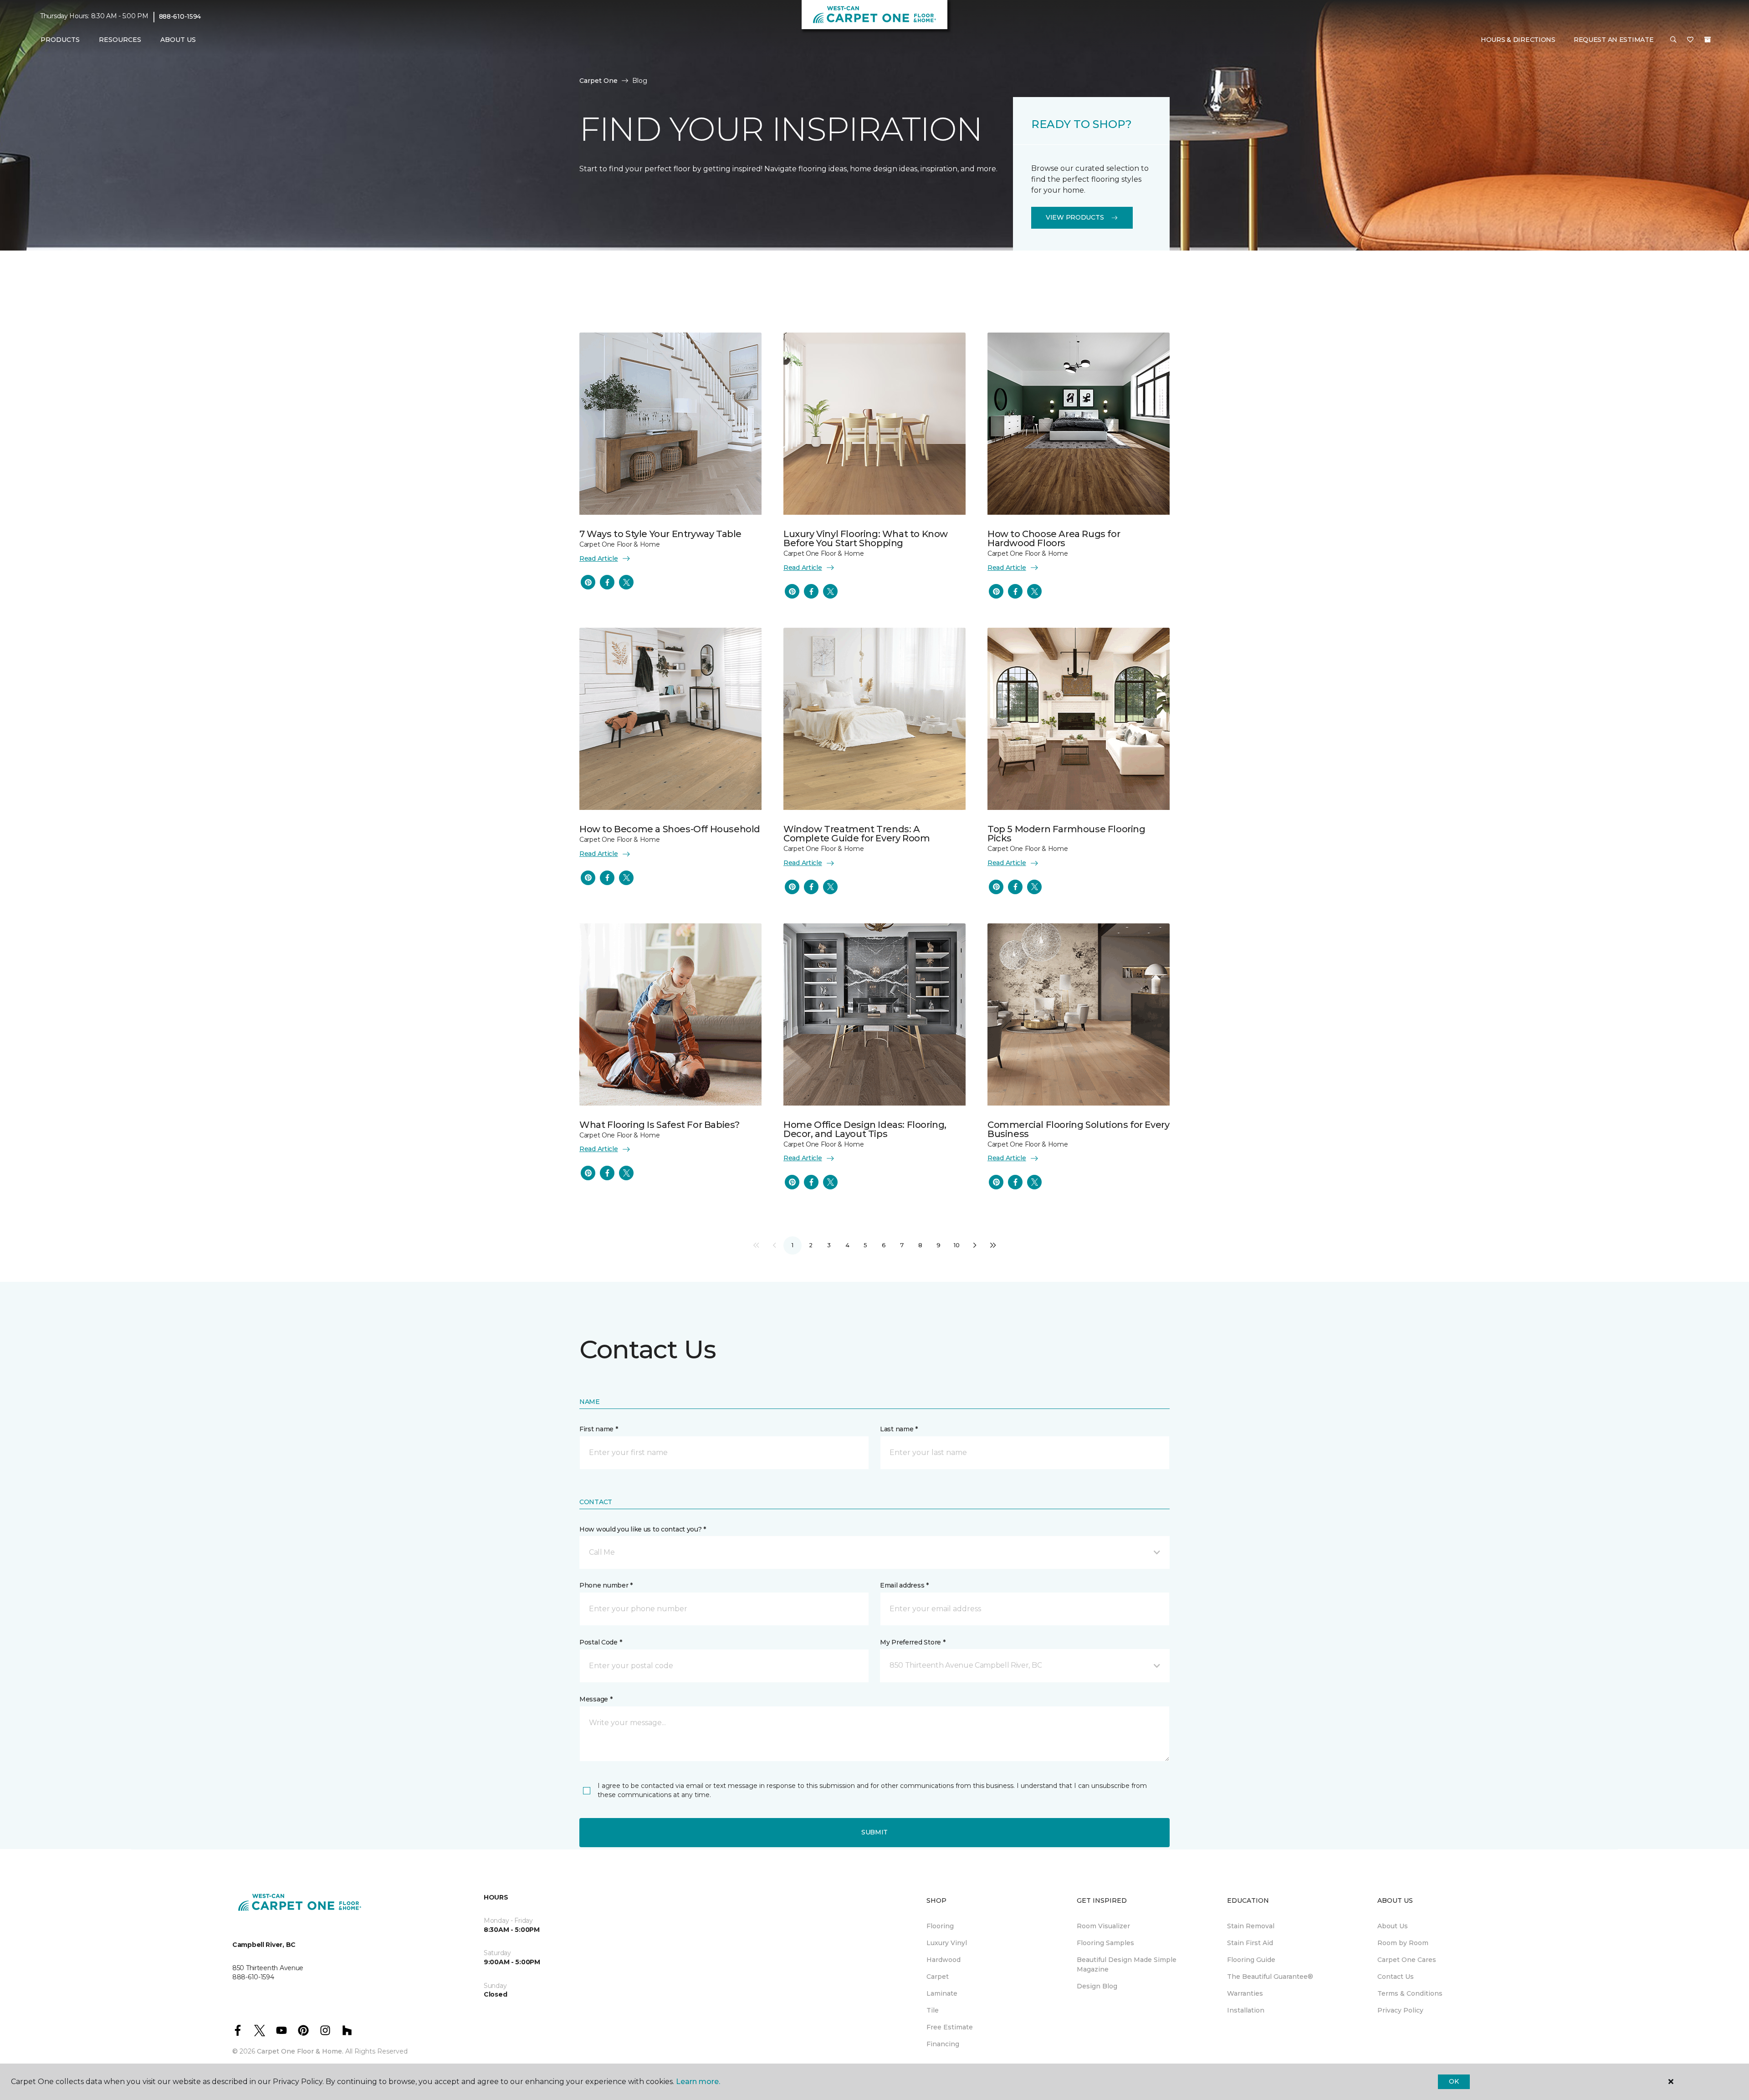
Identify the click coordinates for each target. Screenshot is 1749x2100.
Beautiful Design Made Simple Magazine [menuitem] (1127, 1964)
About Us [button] (178, 40)
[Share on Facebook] (607, 582)
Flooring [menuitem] (940, 1926)
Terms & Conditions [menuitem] (1410, 1993)
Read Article (599, 558)
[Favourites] (1690, 40)
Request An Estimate (1614, 40)
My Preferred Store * (913, 1642)
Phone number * (606, 1585)
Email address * (904, 1585)
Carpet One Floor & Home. (300, 2051)
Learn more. (698, 2082)
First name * (599, 1429)
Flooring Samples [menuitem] (1105, 1943)
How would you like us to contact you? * (643, 1529)
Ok (1454, 2081)
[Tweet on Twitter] (626, 582)
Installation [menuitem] (1246, 2010)
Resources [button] (120, 40)
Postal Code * (601, 1642)
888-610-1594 (180, 16)
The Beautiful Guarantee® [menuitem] (1270, 1977)
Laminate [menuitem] (942, 1993)
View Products (1075, 217)
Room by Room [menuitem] (1403, 1943)
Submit (874, 1832)
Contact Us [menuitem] (1396, 1977)
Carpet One (598, 81)
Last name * (899, 1429)
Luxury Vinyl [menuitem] (947, 1943)
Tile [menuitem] (933, 2010)
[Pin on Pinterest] (588, 582)
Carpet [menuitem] (938, 1977)
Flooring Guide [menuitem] (1251, 1960)
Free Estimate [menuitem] (950, 2027)
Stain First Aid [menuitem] (1250, 1943)
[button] (1673, 40)
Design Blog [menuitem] (1097, 1986)
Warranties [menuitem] (1245, 1993)
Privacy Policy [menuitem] (1400, 2010)
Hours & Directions (1518, 40)
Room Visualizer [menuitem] (1103, 1926)
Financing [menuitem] (943, 2044)
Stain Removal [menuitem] (1251, 1926)
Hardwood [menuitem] (944, 1960)
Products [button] (60, 40)
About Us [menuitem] (1393, 1926)
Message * (596, 1699)
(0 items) (1708, 40)
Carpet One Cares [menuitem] (1407, 1960)
